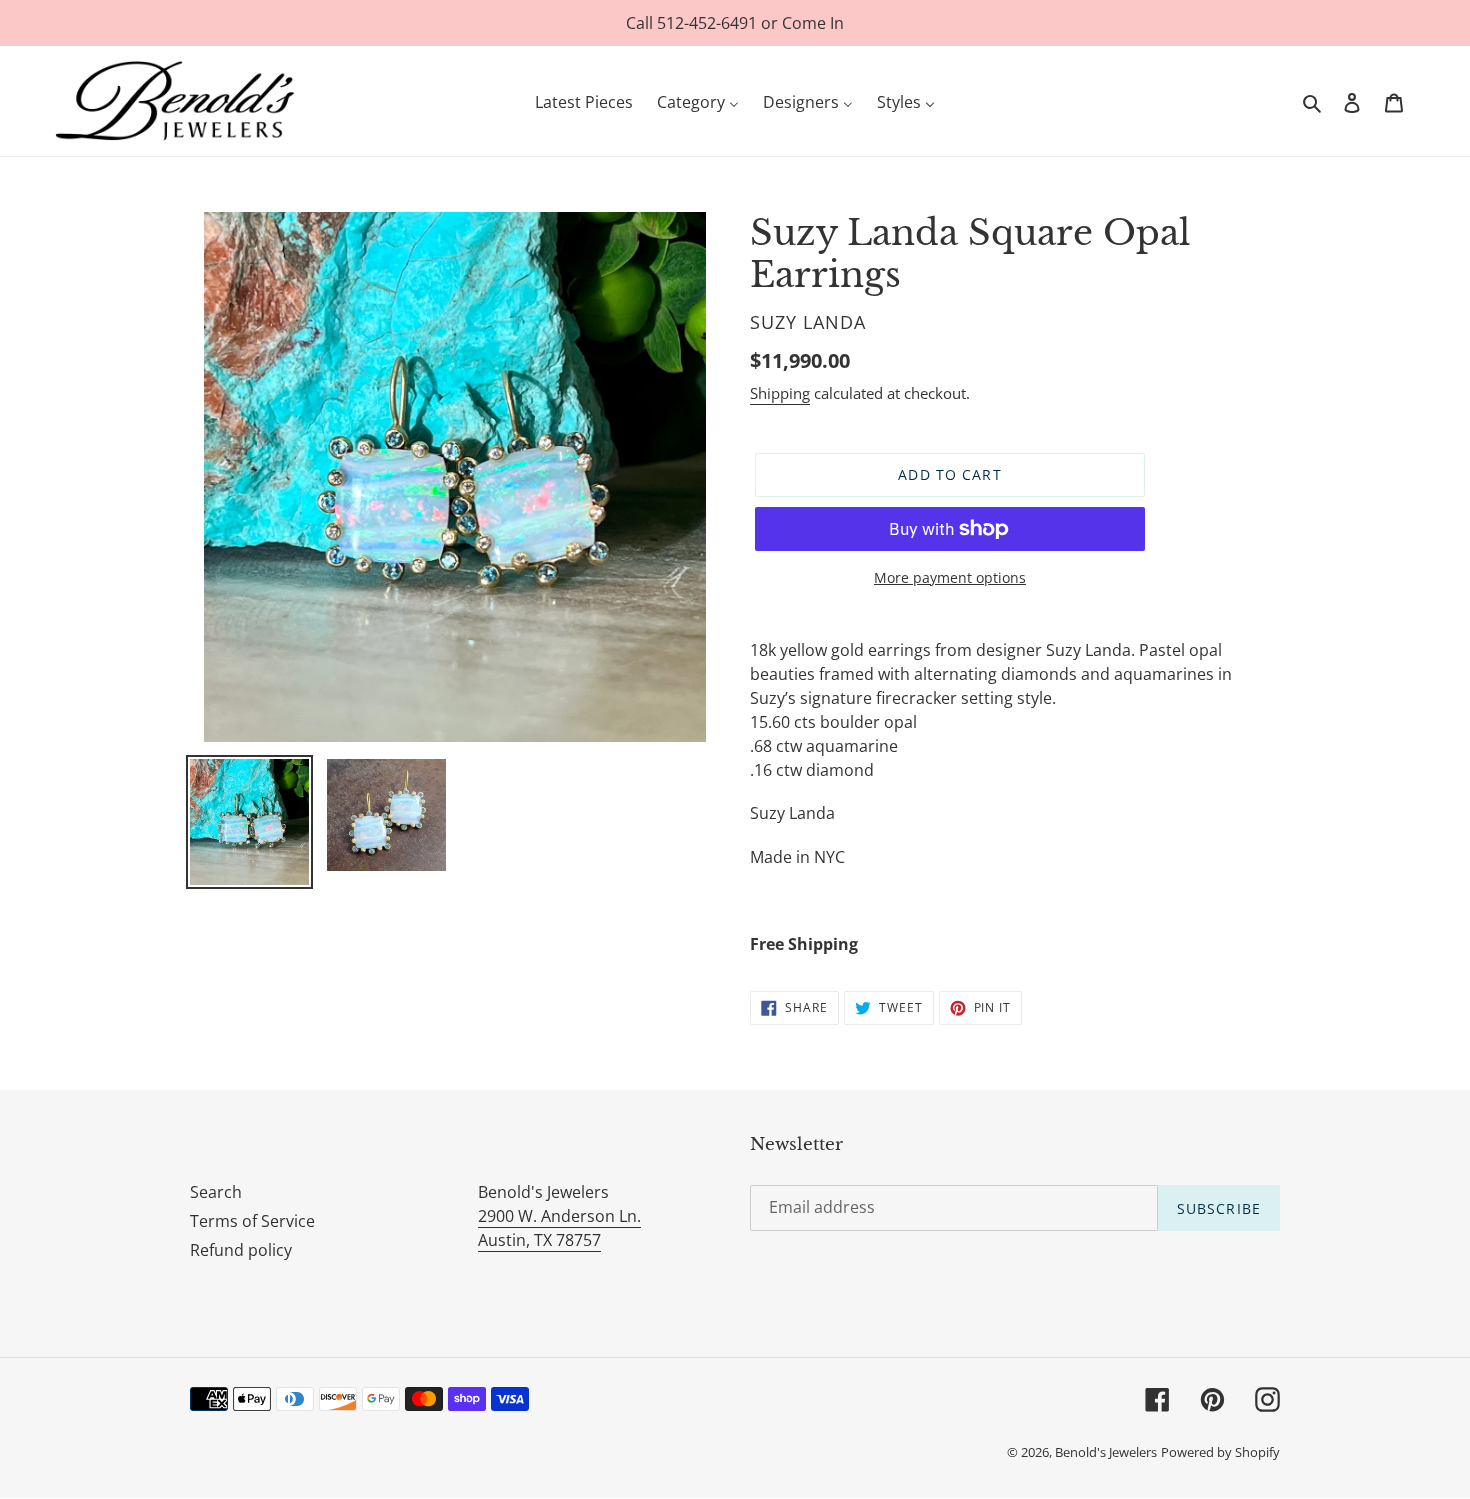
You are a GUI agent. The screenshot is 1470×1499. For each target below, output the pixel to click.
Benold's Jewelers (1106, 1452)
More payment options (950, 577)
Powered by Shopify (1220, 1452)
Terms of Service (252, 1221)
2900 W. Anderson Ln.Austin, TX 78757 (559, 1228)
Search (216, 1192)
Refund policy (241, 1250)
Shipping (780, 393)
